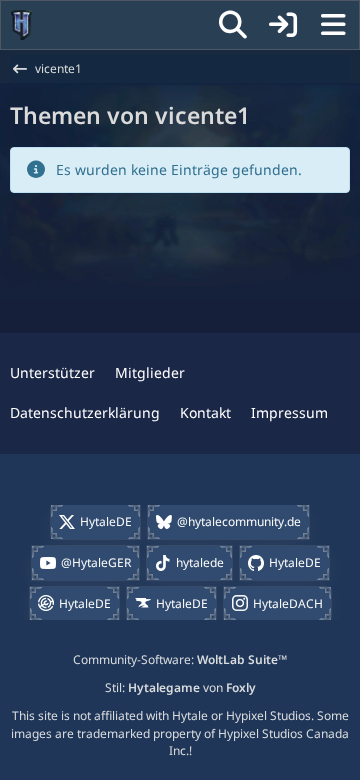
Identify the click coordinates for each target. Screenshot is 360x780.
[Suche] (233, 25)
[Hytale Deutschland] (21, 25)
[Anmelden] (283, 25)
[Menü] (333, 25)
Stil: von (180, 687)
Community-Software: (180, 659)
